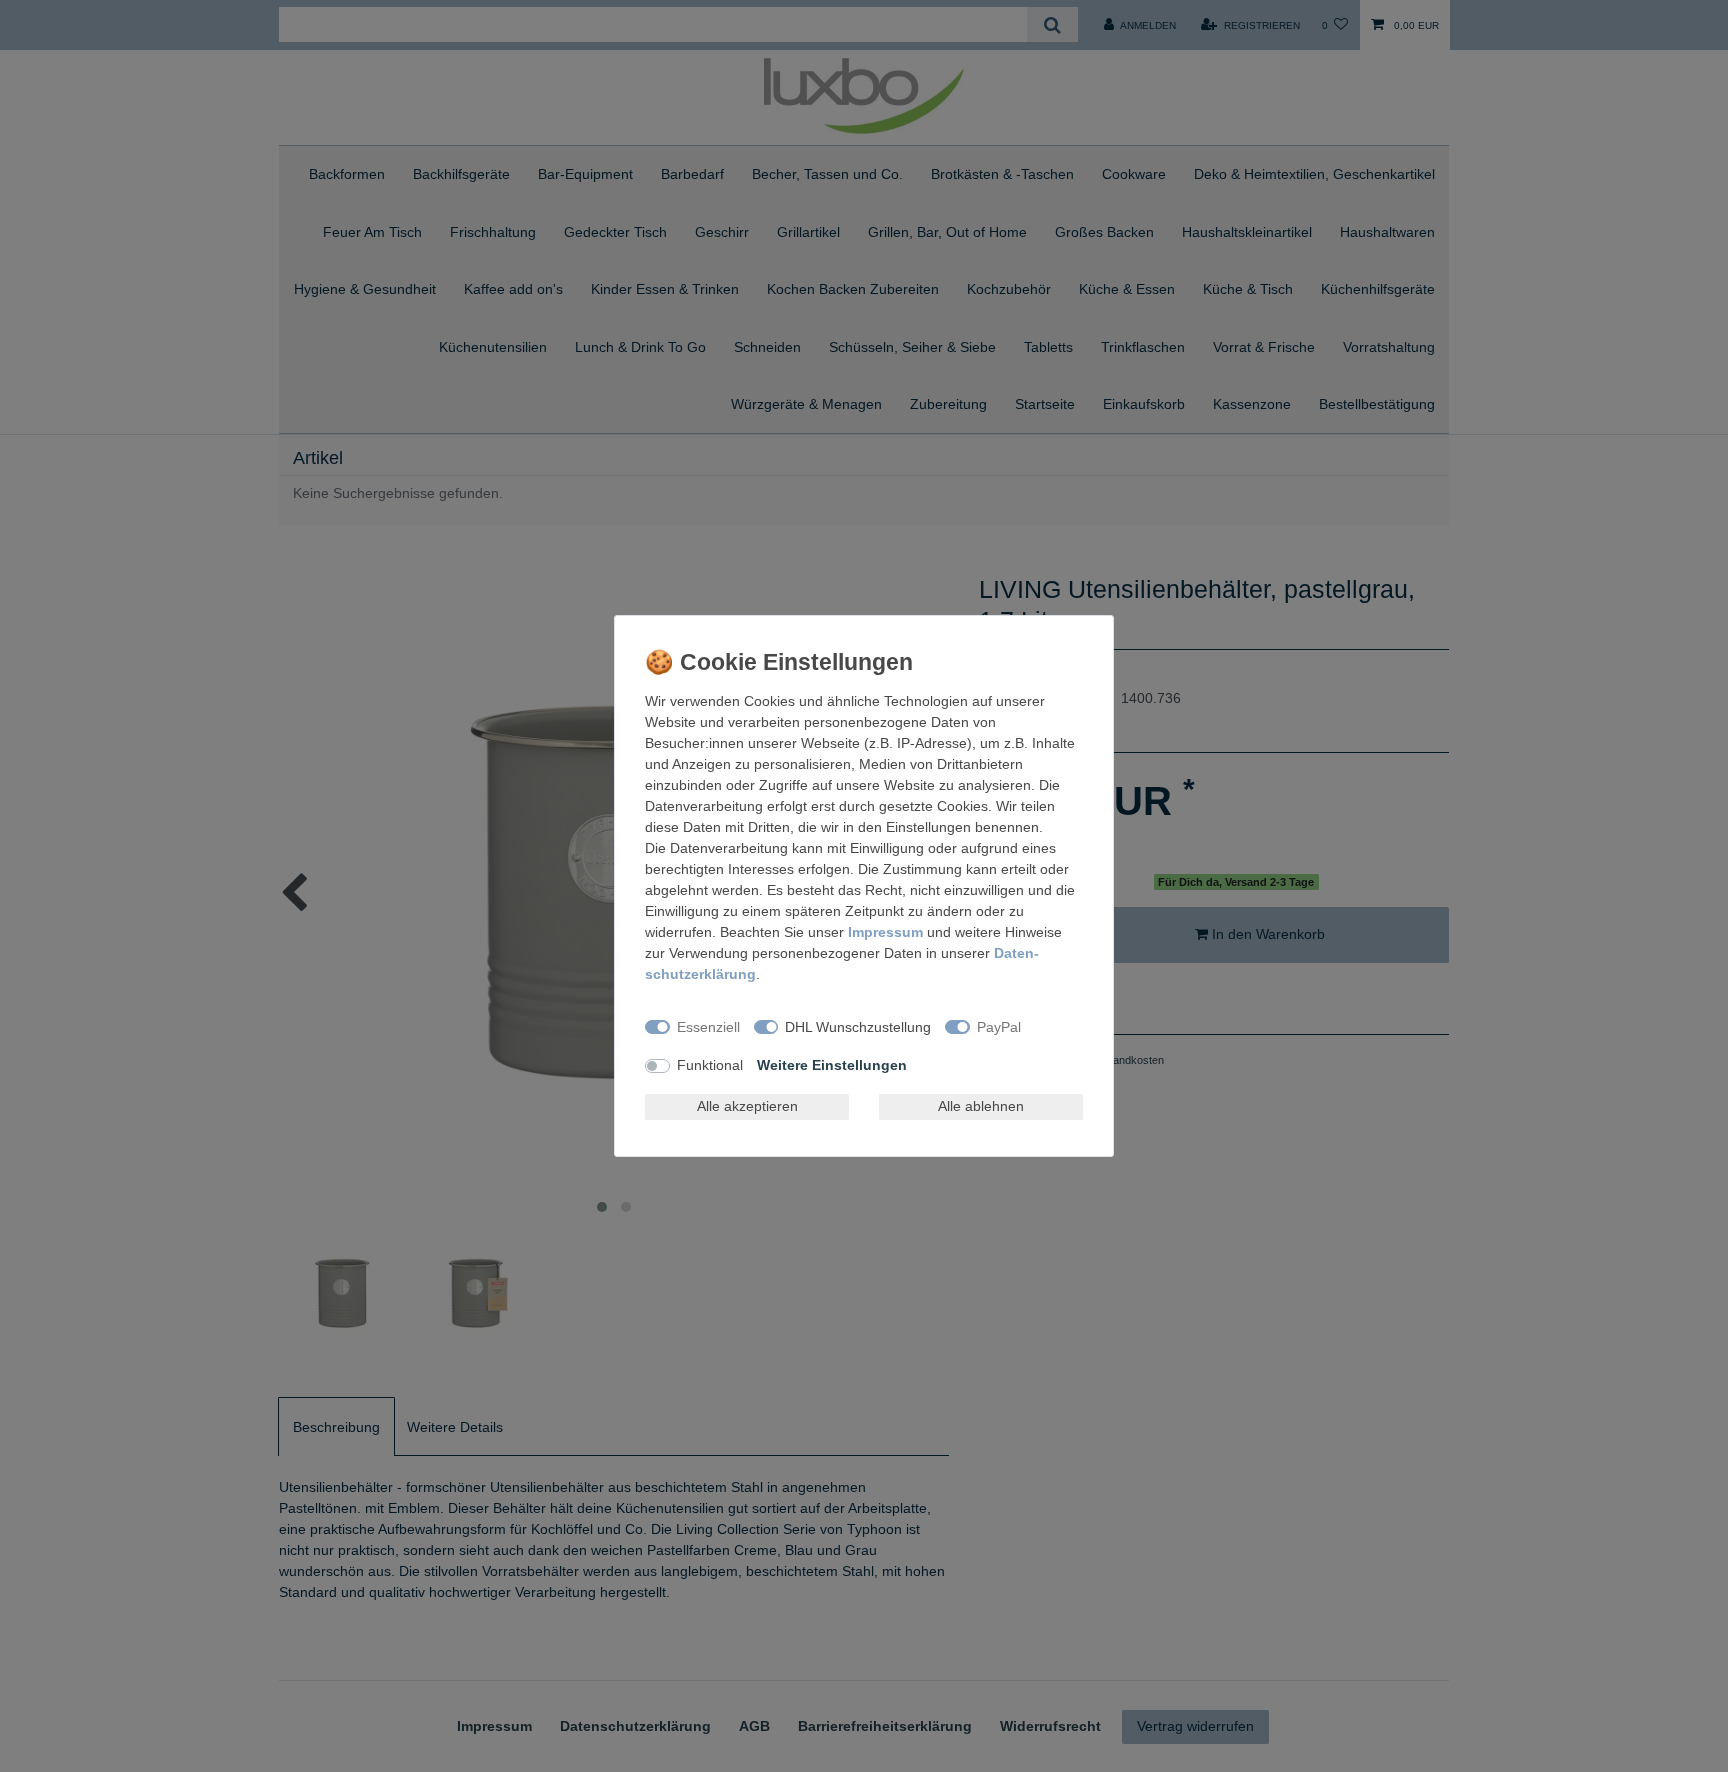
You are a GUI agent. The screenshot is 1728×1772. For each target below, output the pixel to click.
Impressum (885, 932)
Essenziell (708, 1027)
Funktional (710, 1065)
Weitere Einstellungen (832, 1065)
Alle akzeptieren (747, 1106)
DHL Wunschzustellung (858, 1027)
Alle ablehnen (981, 1106)
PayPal (999, 1027)
